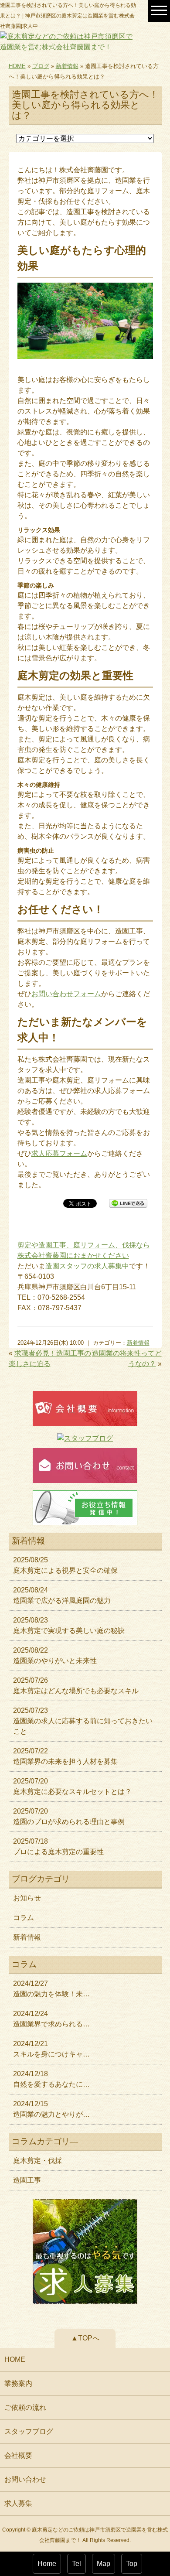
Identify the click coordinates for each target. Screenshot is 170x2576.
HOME (17, 66)
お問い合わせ (25, 2479)
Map (104, 2564)
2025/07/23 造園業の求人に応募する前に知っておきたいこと (83, 1721)
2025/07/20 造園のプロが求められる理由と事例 (69, 1816)
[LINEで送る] (128, 1203)
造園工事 (27, 2180)
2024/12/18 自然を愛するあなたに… (51, 2079)
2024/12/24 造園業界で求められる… (51, 2019)
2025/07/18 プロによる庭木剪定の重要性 (58, 1847)
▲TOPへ (85, 2338)
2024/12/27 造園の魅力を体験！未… (51, 1989)
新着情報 (67, 66)
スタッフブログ (29, 2431)
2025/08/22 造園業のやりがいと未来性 (55, 1655)
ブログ (41, 66)
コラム (24, 1918)
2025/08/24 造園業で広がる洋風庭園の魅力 (62, 1595)
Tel (76, 2564)
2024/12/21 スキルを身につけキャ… (51, 2049)
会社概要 (18, 2455)
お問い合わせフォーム (66, 994)
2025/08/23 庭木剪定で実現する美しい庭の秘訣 (69, 1625)
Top (132, 2564)
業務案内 (18, 2383)
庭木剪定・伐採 (37, 2161)
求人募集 (18, 2503)
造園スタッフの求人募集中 (87, 1266)
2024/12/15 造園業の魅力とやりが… (51, 2109)
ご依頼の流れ (25, 2407)
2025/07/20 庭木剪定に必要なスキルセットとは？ (72, 1786)
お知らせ (27, 1898)
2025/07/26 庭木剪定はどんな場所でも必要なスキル (76, 1686)
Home (47, 2564)
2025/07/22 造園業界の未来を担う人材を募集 (65, 1756)
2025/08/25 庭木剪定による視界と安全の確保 (65, 1565)
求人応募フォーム (59, 1153)
